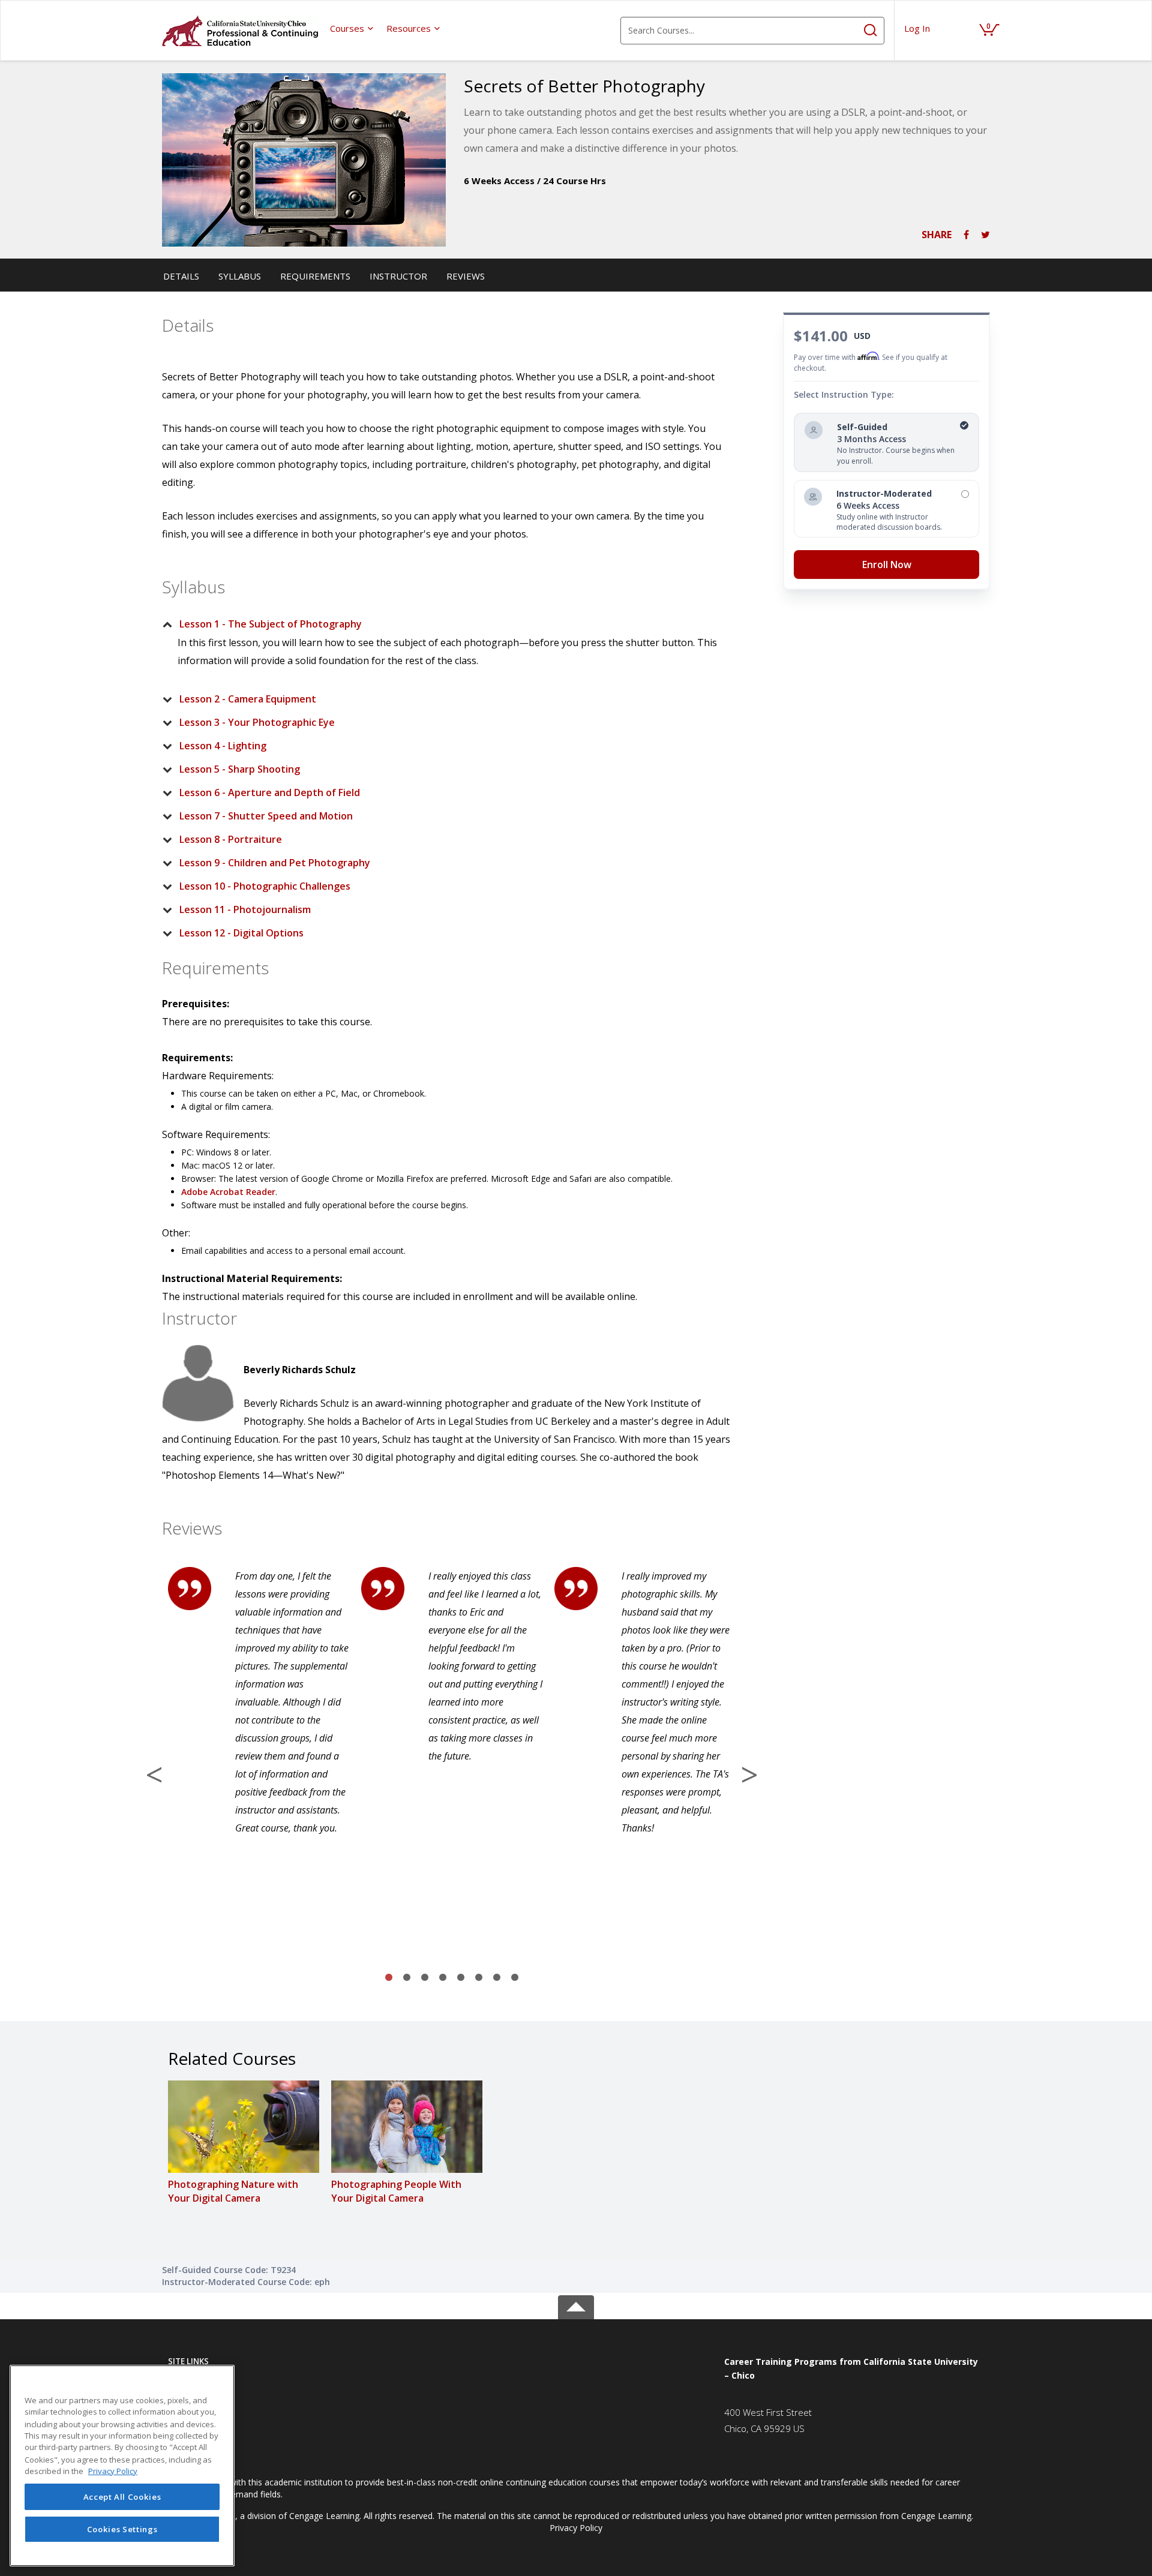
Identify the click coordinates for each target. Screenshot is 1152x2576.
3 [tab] (425, 1978)
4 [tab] (443, 1978)
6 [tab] (479, 1978)
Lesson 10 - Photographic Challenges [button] (265, 886)
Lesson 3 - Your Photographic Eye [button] (257, 722)
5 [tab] (461, 1978)
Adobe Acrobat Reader (228, 1192)
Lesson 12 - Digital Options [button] (241, 933)
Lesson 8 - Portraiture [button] (231, 839)
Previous (154, 1775)
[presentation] (352, 28)
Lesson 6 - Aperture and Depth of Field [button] (270, 792)
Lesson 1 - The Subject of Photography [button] (271, 624)
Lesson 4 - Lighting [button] (223, 746)
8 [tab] (515, 1978)
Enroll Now (887, 565)
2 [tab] (407, 1978)
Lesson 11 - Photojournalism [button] (245, 909)
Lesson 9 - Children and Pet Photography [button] (275, 863)
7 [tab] (497, 1978)
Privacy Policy (576, 2528)
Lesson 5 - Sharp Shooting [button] (240, 769)
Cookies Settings (122, 2529)
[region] (122, 2466)
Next (749, 1775)
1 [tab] (389, 1978)
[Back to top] (576, 2305)
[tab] (442, 624)
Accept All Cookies (122, 2497)
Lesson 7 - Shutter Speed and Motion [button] (266, 816)
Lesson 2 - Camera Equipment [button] (248, 699)
